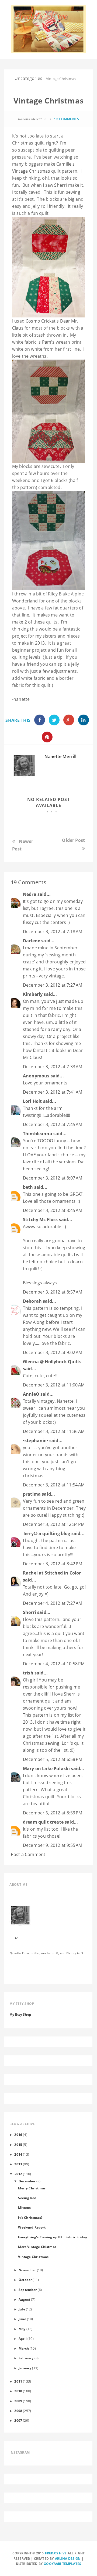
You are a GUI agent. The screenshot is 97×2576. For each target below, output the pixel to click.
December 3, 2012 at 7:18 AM (53, 932)
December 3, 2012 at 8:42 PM (53, 1564)
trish (28, 1673)
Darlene (32, 941)
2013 (18, 2164)
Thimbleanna (38, 1134)
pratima (32, 1494)
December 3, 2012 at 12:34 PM (54, 1524)
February (26, 2358)
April (23, 2339)
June (22, 2319)
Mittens (24, 2207)
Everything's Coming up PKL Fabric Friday (52, 2237)
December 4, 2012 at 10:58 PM (54, 1664)
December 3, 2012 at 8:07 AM (53, 1178)
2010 (18, 2391)
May (22, 2329)
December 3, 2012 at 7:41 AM (53, 1092)
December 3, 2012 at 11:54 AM (54, 1485)
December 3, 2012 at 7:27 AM (53, 985)
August (24, 2299)
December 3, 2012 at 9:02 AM (53, 1352)
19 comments (67, 119)
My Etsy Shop (20, 2014)
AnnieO (31, 1394)
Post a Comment (28, 1854)
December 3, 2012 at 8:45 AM (53, 1210)
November (27, 2270)
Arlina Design (68, 2559)
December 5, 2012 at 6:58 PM (53, 1759)
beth (28, 1187)
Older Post (73, 840)
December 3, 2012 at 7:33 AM (53, 1067)
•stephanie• (36, 1441)
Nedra (30, 894)
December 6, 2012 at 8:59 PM (53, 1813)
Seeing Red (27, 2198)
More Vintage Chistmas (37, 2247)
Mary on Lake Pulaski (46, 1768)
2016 (18, 2135)
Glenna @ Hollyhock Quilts (52, 1362)
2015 (18, 2145)
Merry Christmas (32, 2188)
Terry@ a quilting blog (47, 1533)
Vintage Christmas (33, 2257)
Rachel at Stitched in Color (52, 1573)
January (25, 2368)
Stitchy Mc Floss (41, 1220)
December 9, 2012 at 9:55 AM (53, 1845)
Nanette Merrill (60, 756)
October (25, 2280)
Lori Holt (32, 1101)
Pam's (49, 342)
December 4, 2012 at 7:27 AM (53, 1603)
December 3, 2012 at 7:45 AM (53, 1124)
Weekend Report (32, 2227)
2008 (18, 2411)
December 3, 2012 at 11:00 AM (54, 1385)
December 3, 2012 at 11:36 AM (54, 1431)
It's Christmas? (30, 2217)
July (22, 2309)
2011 (18, 2381)
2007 (18, 2420)
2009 (18, 2401)
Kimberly (33, 994)
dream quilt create (43, 1822)
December (27, 2181)
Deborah (32, 1301)
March (24, 2348)
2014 (18, 2154)
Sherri (60, 185)
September (28, 2290)
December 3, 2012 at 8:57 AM (53, 1292)
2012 (18, 2174)
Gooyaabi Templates (62, 2564)
